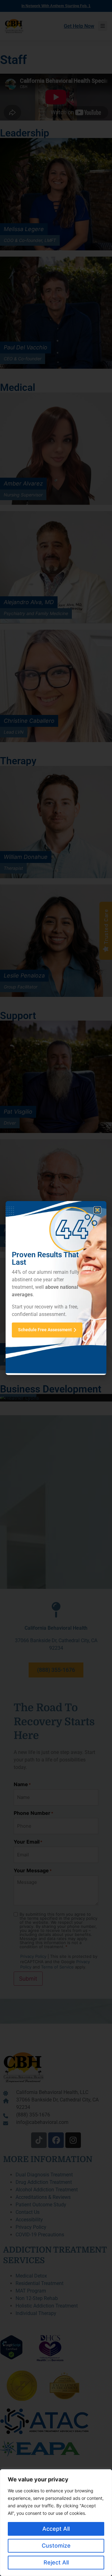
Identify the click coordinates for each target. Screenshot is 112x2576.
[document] (56, 1288)
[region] (56, 2523)
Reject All (56, 2562)
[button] (97, 1210)
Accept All (56, 2529)
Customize (56, 2546)
